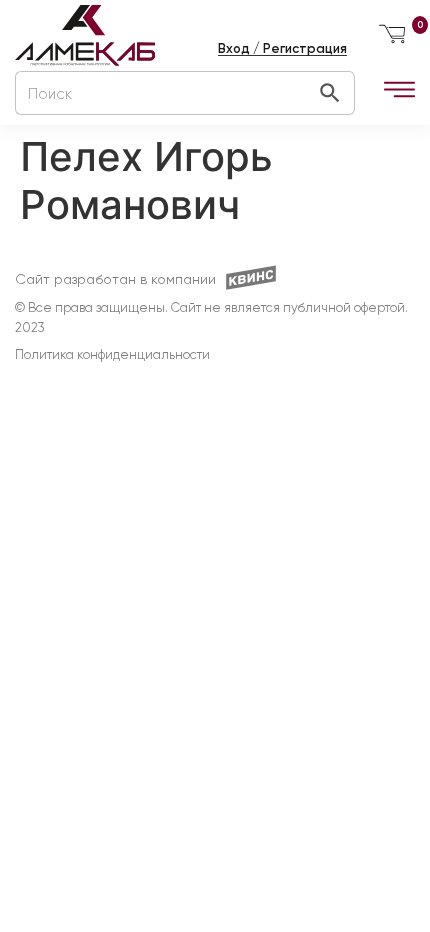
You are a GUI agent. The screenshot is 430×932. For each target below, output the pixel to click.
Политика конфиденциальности (112, 355)
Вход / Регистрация (282, 48)
